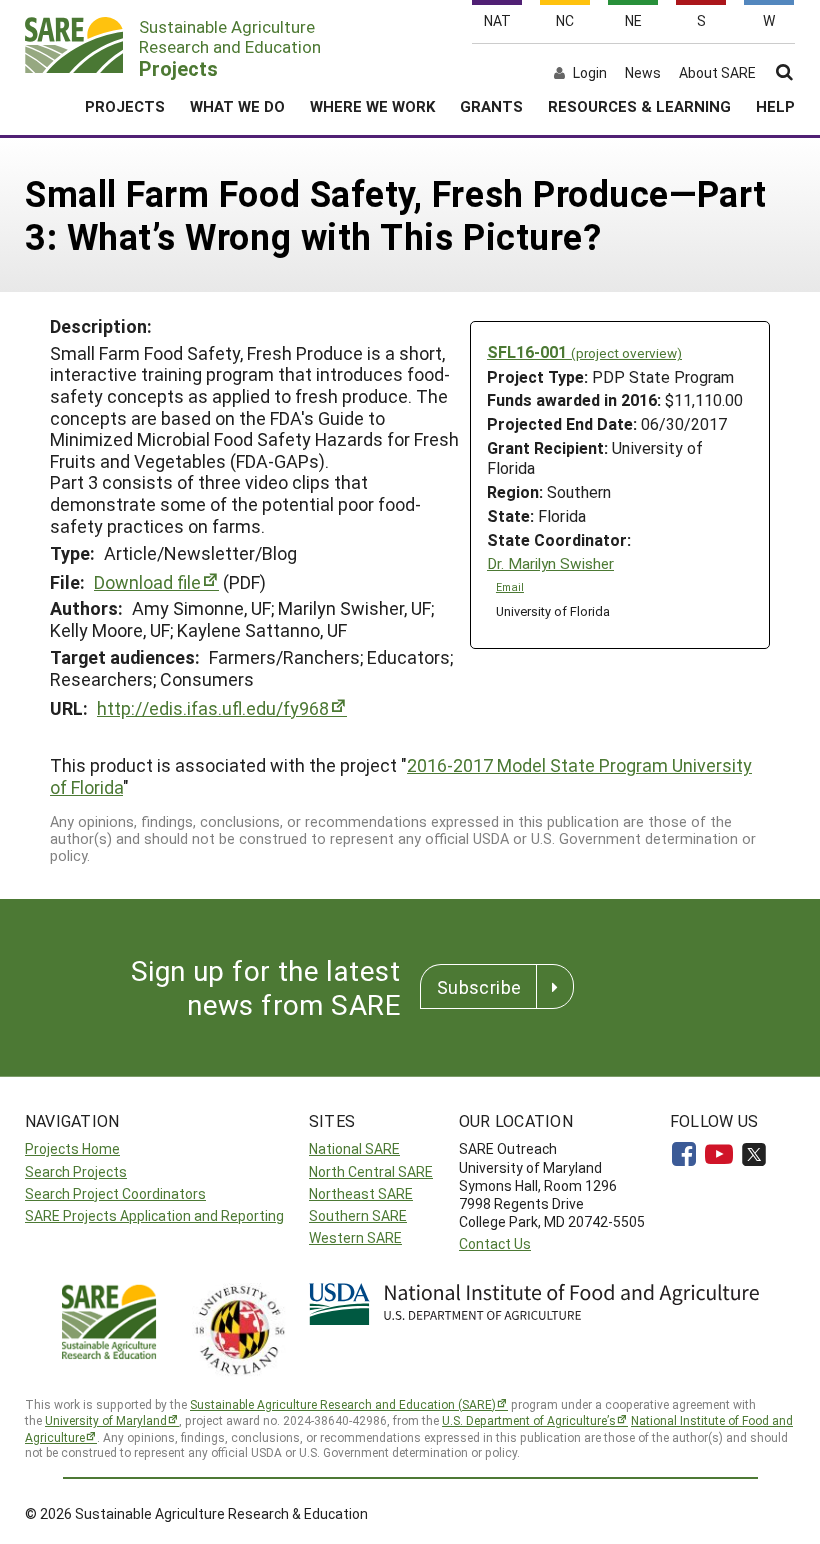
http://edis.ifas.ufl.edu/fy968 (213, 708)
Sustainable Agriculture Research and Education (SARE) (343, 1404)
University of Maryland (106, 1420)
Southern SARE (358, 1215)
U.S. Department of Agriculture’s (529, 1420)
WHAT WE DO (237, 106)
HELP (775, 106)
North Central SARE (371, 1171)
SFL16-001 (584, 351)
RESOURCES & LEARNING (639, 106)
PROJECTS (125, 106)
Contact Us (495, 1243)
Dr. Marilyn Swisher (550, 563)
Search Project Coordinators (115, 1193)
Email (510, 587)
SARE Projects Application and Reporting (154, 1215)
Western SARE (355, 1237)
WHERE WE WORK (372, 106)
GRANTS (491, 106)
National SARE (354, 1148)
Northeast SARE (361, 1193)
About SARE (717, 73)
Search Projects (76, 1171)
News (643, 73)
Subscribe (479, 987)
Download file (147, 582)
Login (590, 73)
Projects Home (72, 1148)
